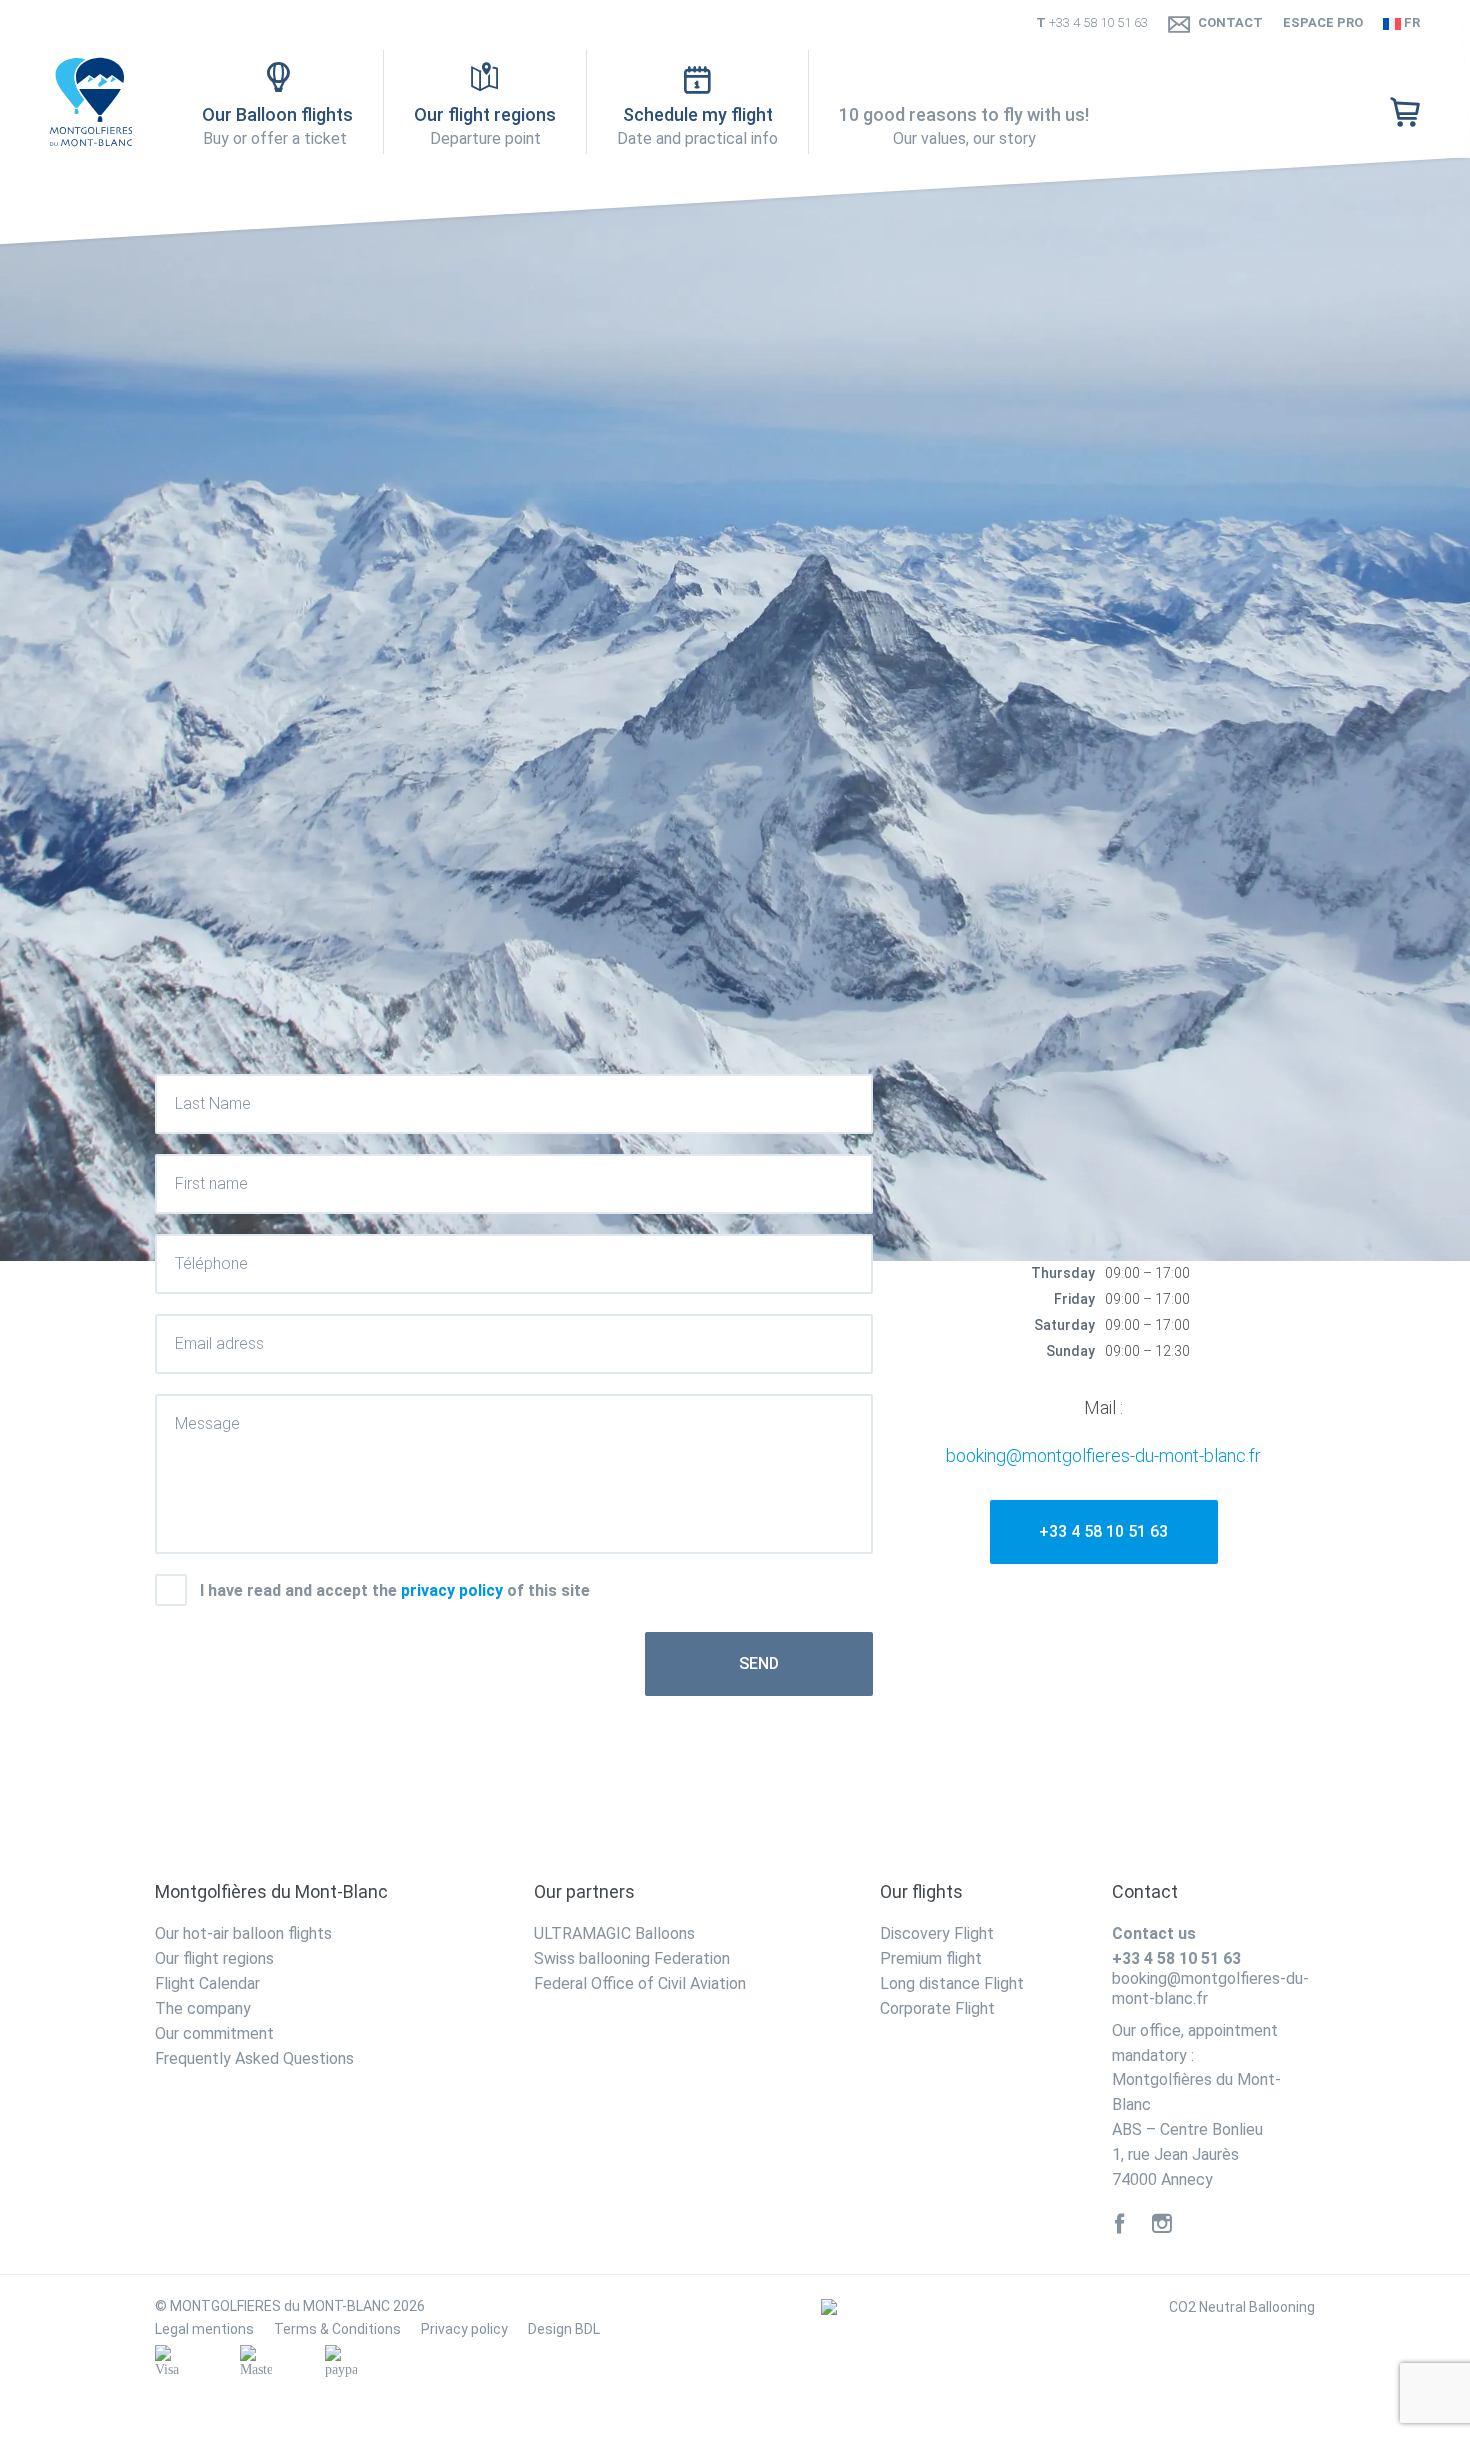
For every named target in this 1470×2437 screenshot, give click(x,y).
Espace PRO (1323, 22)
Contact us (1154, 1933)
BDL (587, 2329)
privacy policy (452, 1590)
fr (1410, 22)
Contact (1230, 22)
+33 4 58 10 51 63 (1098, 22)
